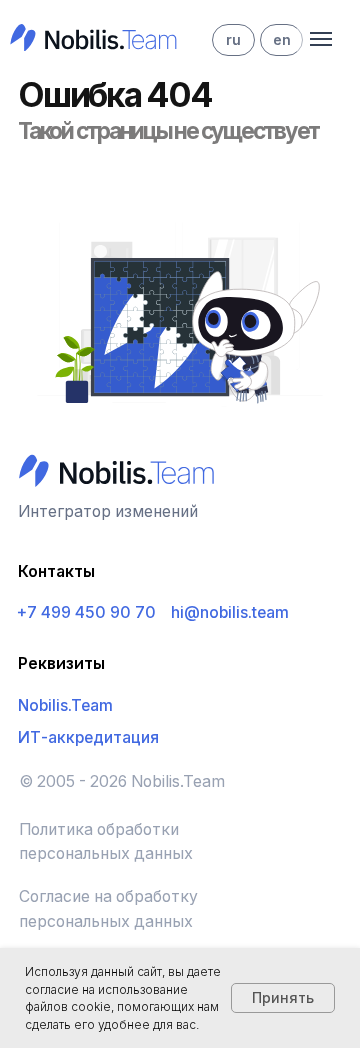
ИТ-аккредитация (88, 737)
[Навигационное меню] (321, 39)
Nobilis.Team (65, 705)
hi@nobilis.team (230, 612)
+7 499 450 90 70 (86, 612)
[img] (90, 36)
